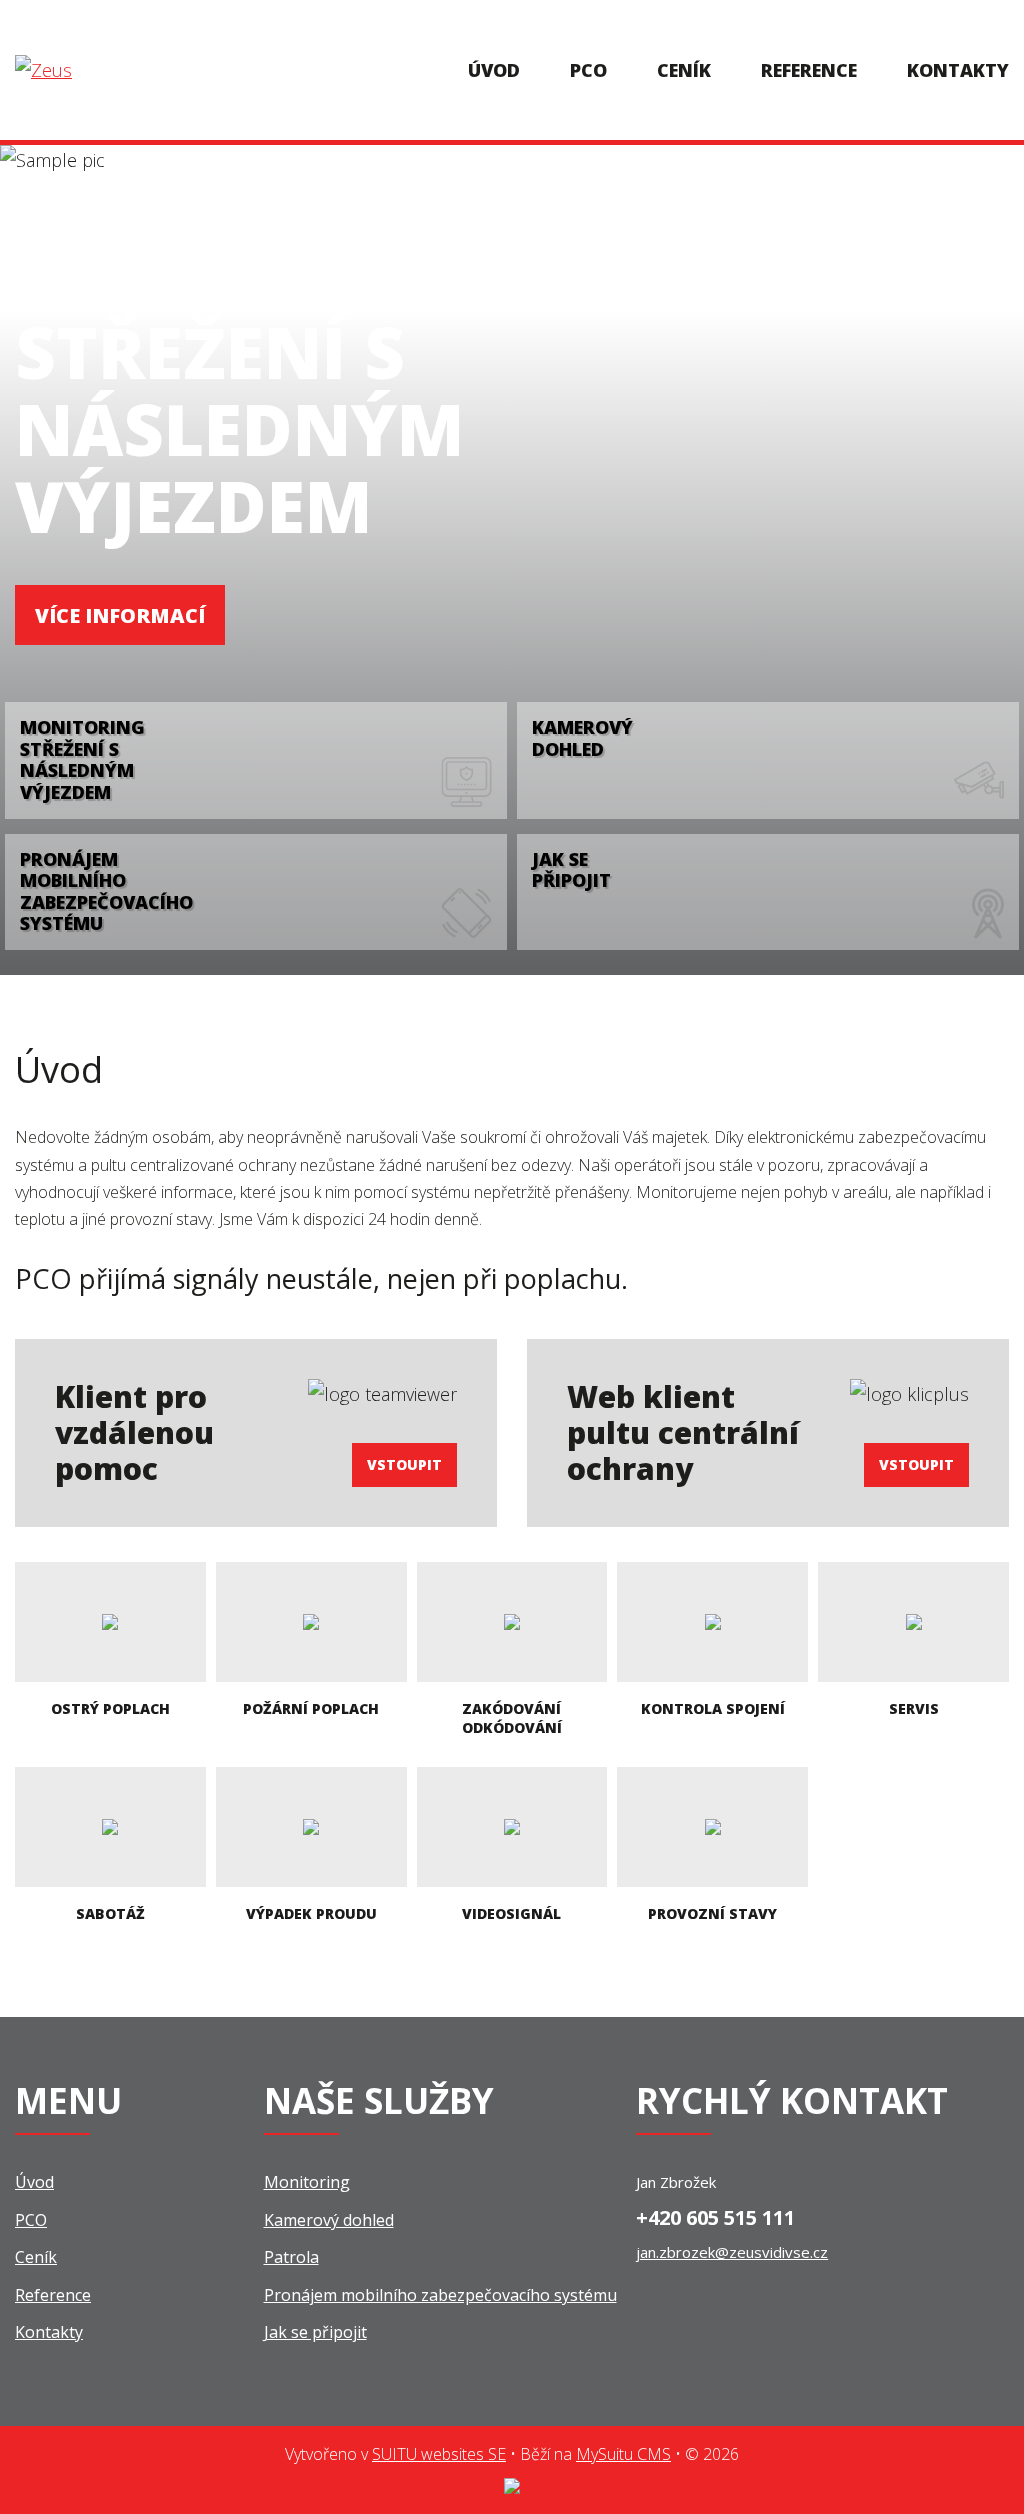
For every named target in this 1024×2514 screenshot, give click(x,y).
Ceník (684, 70)
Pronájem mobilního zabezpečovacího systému (440, 2295)
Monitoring (307, 2182)
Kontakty (958, 70)
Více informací (120, 615)
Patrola (291, 2257)
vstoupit (404, 1464)
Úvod (494, 70)
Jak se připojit (315, 2332)
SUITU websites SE (439, 2454)
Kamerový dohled (329, 2220)
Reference (809, 70)
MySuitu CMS (623, 2454)
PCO (588, 70)
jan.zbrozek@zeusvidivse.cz (732, 2252)
